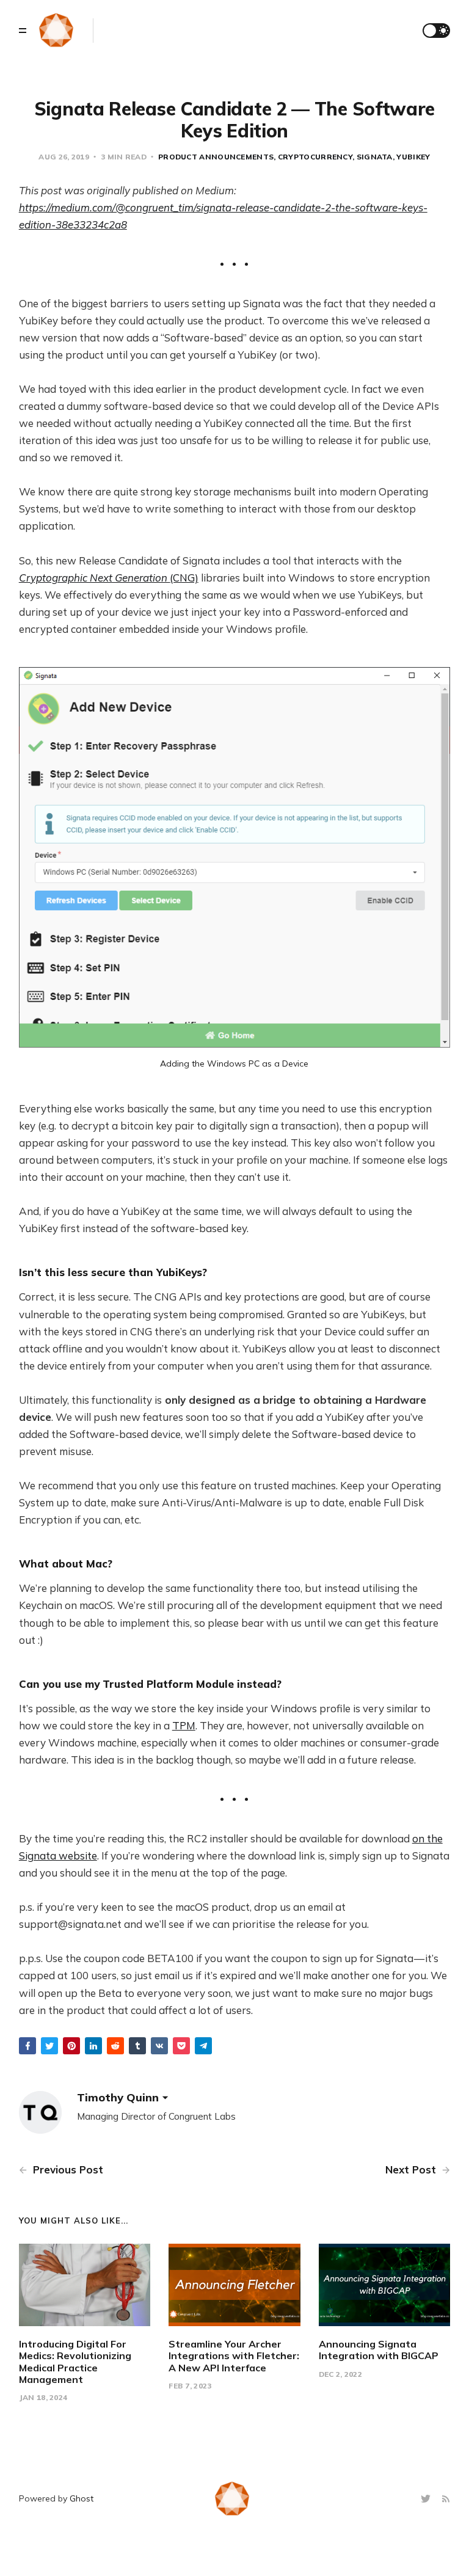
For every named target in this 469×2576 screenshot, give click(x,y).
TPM (184, 1725)
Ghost (82, 2498)
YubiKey (413, 157)
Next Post (412, 2169)
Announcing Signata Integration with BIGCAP (379, 2350)
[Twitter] (427, 2499)
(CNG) (109, 578)
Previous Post (67, 2169)
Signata (375, 157)
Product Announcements (216, 157)
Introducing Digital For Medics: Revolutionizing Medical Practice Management (75, 2362)
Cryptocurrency (315, 157)
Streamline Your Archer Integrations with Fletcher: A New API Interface (234, 2355)
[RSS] (446, 2499)
